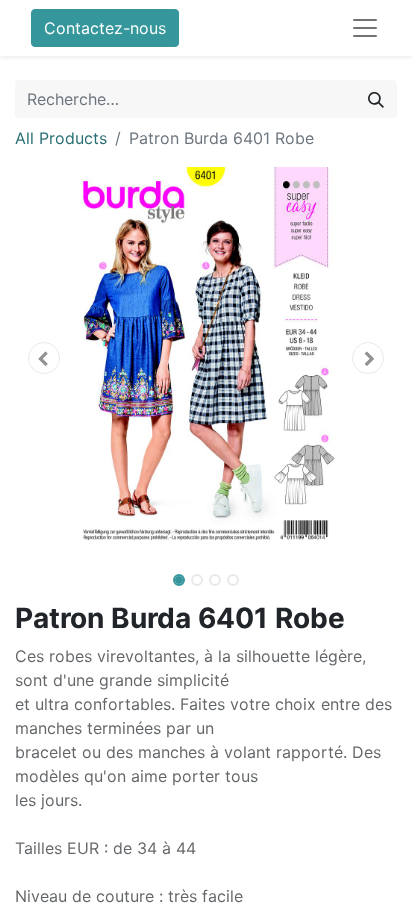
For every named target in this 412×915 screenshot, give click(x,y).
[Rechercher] (376, 99)
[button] (43, 358)
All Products (61, 138)
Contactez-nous (105, 28)
